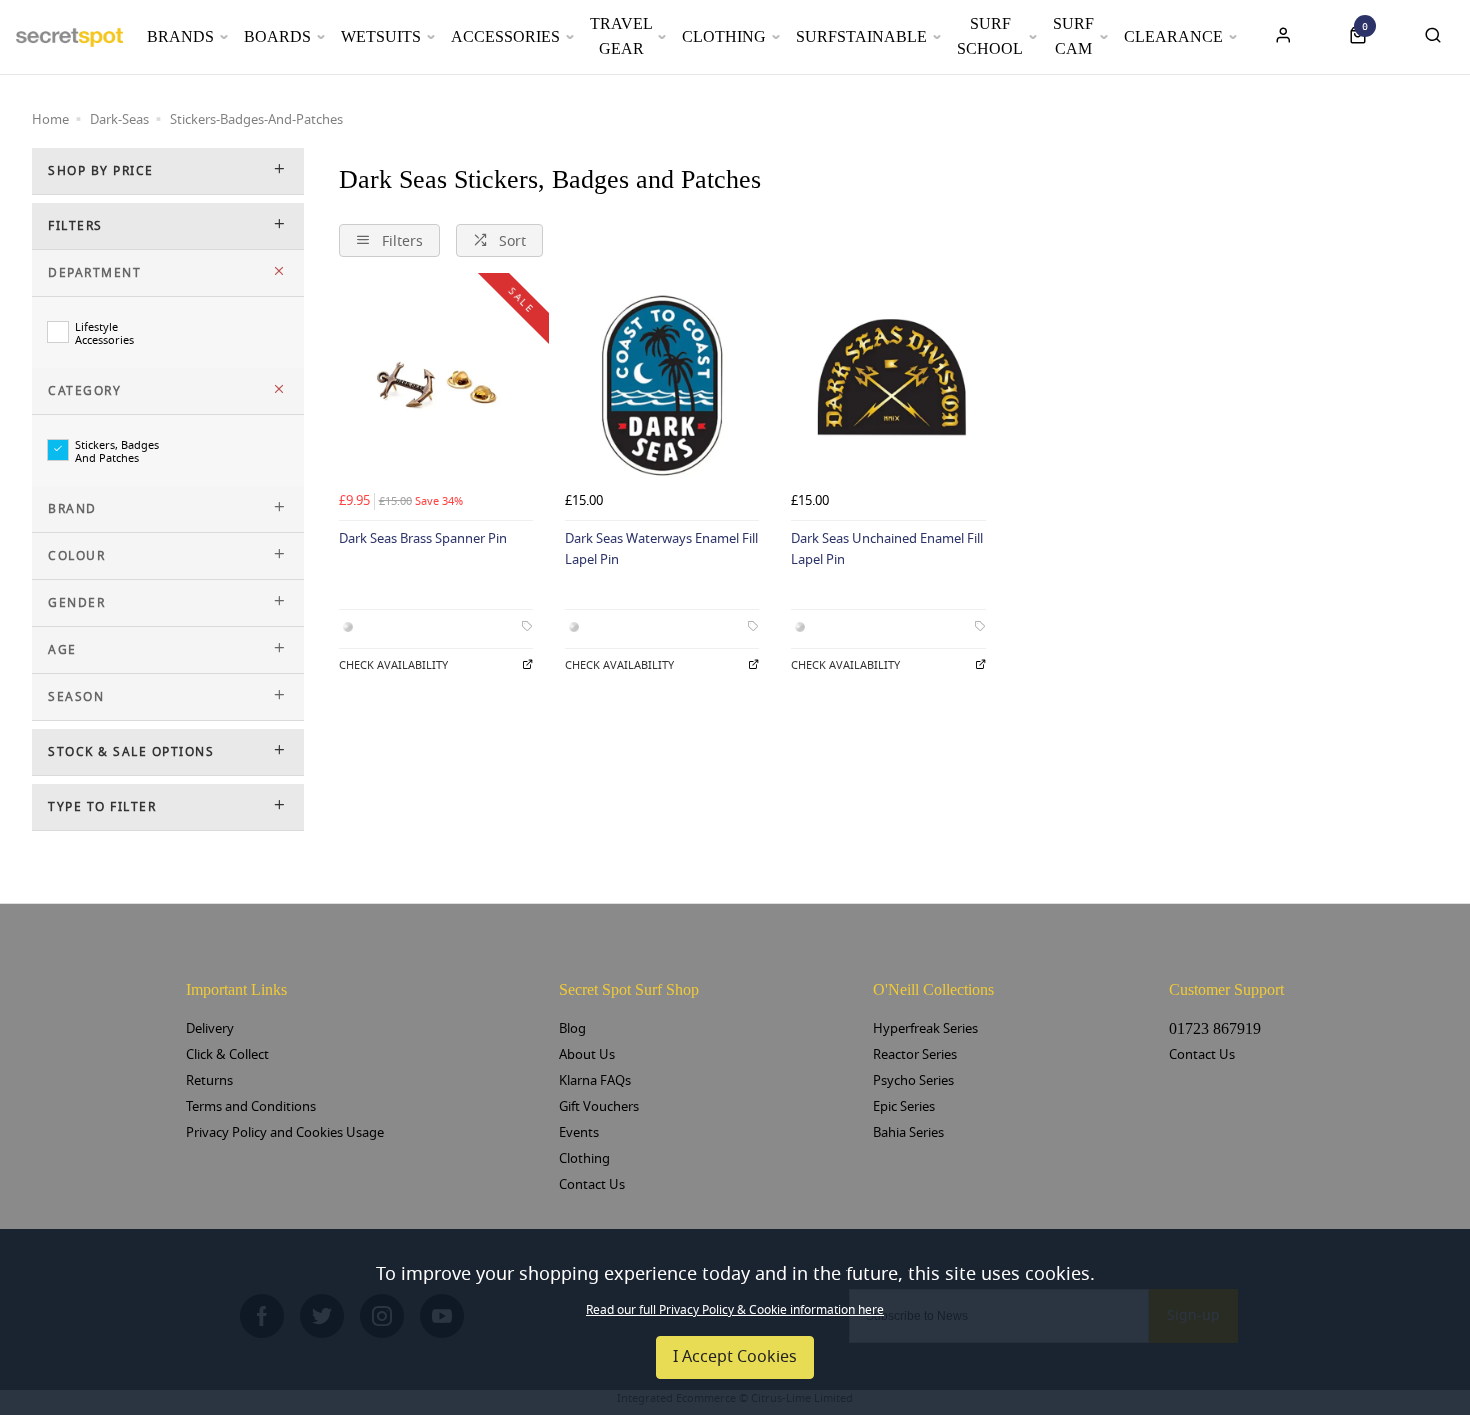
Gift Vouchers (599, 1106)
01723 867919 (1215, 1028)
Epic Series (904, 1106)
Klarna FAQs (595, 1080)
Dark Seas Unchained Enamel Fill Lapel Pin (887, 549)
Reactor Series (915, 1054)
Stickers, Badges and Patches (117, 451)
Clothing (724, 36)
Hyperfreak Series (925, 1028)
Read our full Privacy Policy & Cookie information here (735, 1310)
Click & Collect (227, 1054)
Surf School (990, 36)
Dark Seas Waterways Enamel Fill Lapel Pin (661, 549)
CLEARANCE (1173, 36)
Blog (572, 1028)
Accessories (505, 36)
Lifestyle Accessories (104, 333)
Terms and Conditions (251, 1106)
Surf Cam (1073, 36)
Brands (180, 36)
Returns (209, 1080)
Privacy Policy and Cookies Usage (285, 1132)
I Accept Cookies (735, 1357)
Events (579, 1132)
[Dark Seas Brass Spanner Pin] (436, 386)
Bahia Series (908, 1132)
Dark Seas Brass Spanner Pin (423, 538)
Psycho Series (913, 1080)
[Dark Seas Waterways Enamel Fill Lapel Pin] (662, 386)
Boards (277, 36)
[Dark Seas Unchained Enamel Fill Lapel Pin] (888, 386)
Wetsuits (381, 36)
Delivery (210, 1028)
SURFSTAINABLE (861, 36)
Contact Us (592, 1184)
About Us (587, 1054)
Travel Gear (621, 36)
